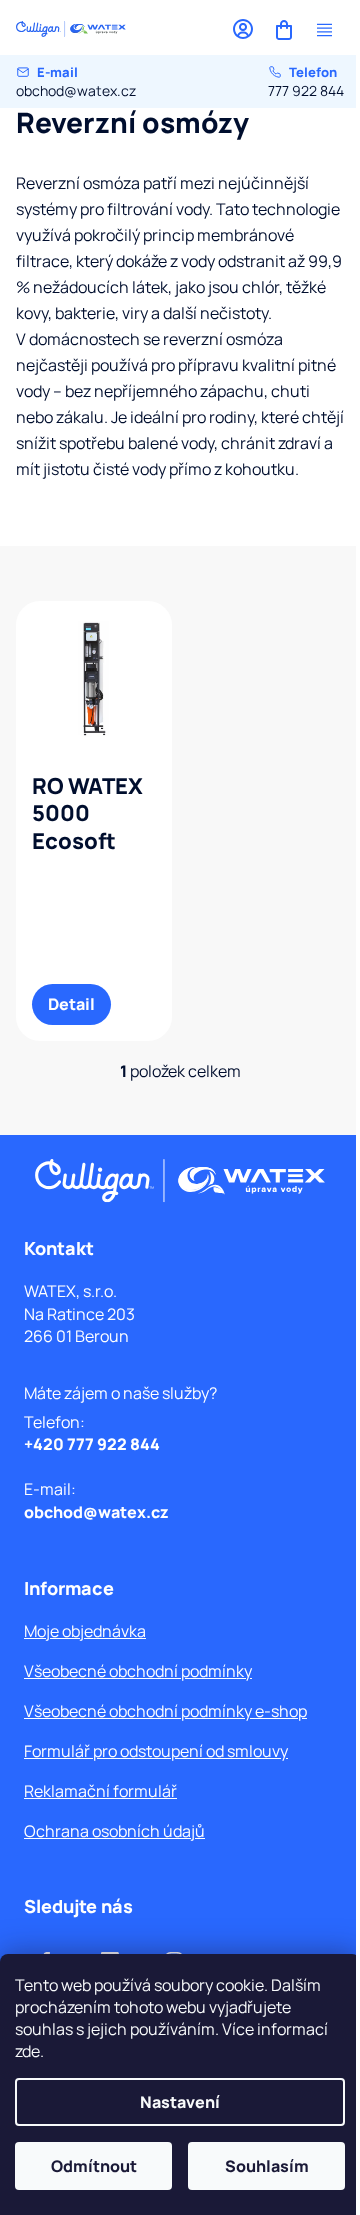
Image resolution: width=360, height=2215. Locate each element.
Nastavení (180, 2102)
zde (27, 2051)
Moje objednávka (85, 1631)
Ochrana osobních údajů (114, 1831)
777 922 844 (306, 81)
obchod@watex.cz (76, 81)
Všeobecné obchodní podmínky (138, 1671)
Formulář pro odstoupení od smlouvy (156, 1751)
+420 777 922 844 (92, 1444)
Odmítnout (94, 2166)
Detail (71, 1004)
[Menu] (324, 30)
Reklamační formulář (100, 1791)
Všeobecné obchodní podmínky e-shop (165, 1711)
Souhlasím (267, 2166)
